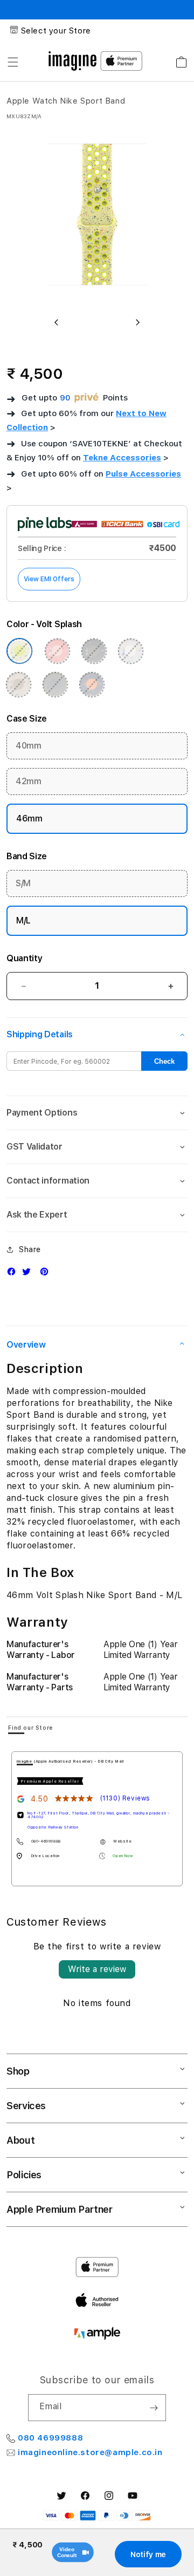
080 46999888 (50, 2438)
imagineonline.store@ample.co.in (90, 2452)
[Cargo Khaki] (55, 684)
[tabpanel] (97, 1819)
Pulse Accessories (143, 474)
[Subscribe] (154, 2408)
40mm (29, 746)
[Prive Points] (87, 398)
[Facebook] (14, 1274)
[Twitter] (29, 1274)
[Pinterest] (47, 1274)
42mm (29, 781)
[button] (13, 62)
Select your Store (56, 31)
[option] (97, 218)
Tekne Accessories (122, 458)
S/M (23, 883)
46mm (29, 818)
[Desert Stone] (18, 684)
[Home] (72, 61)
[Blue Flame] (92, 684)
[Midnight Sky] (94, 651)
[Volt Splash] (19, 651)
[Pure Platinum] (130, 651)
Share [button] (30, 1249)
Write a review (97, 1969)
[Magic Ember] (57, 651)
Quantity (24, 958)
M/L (23, 920)
